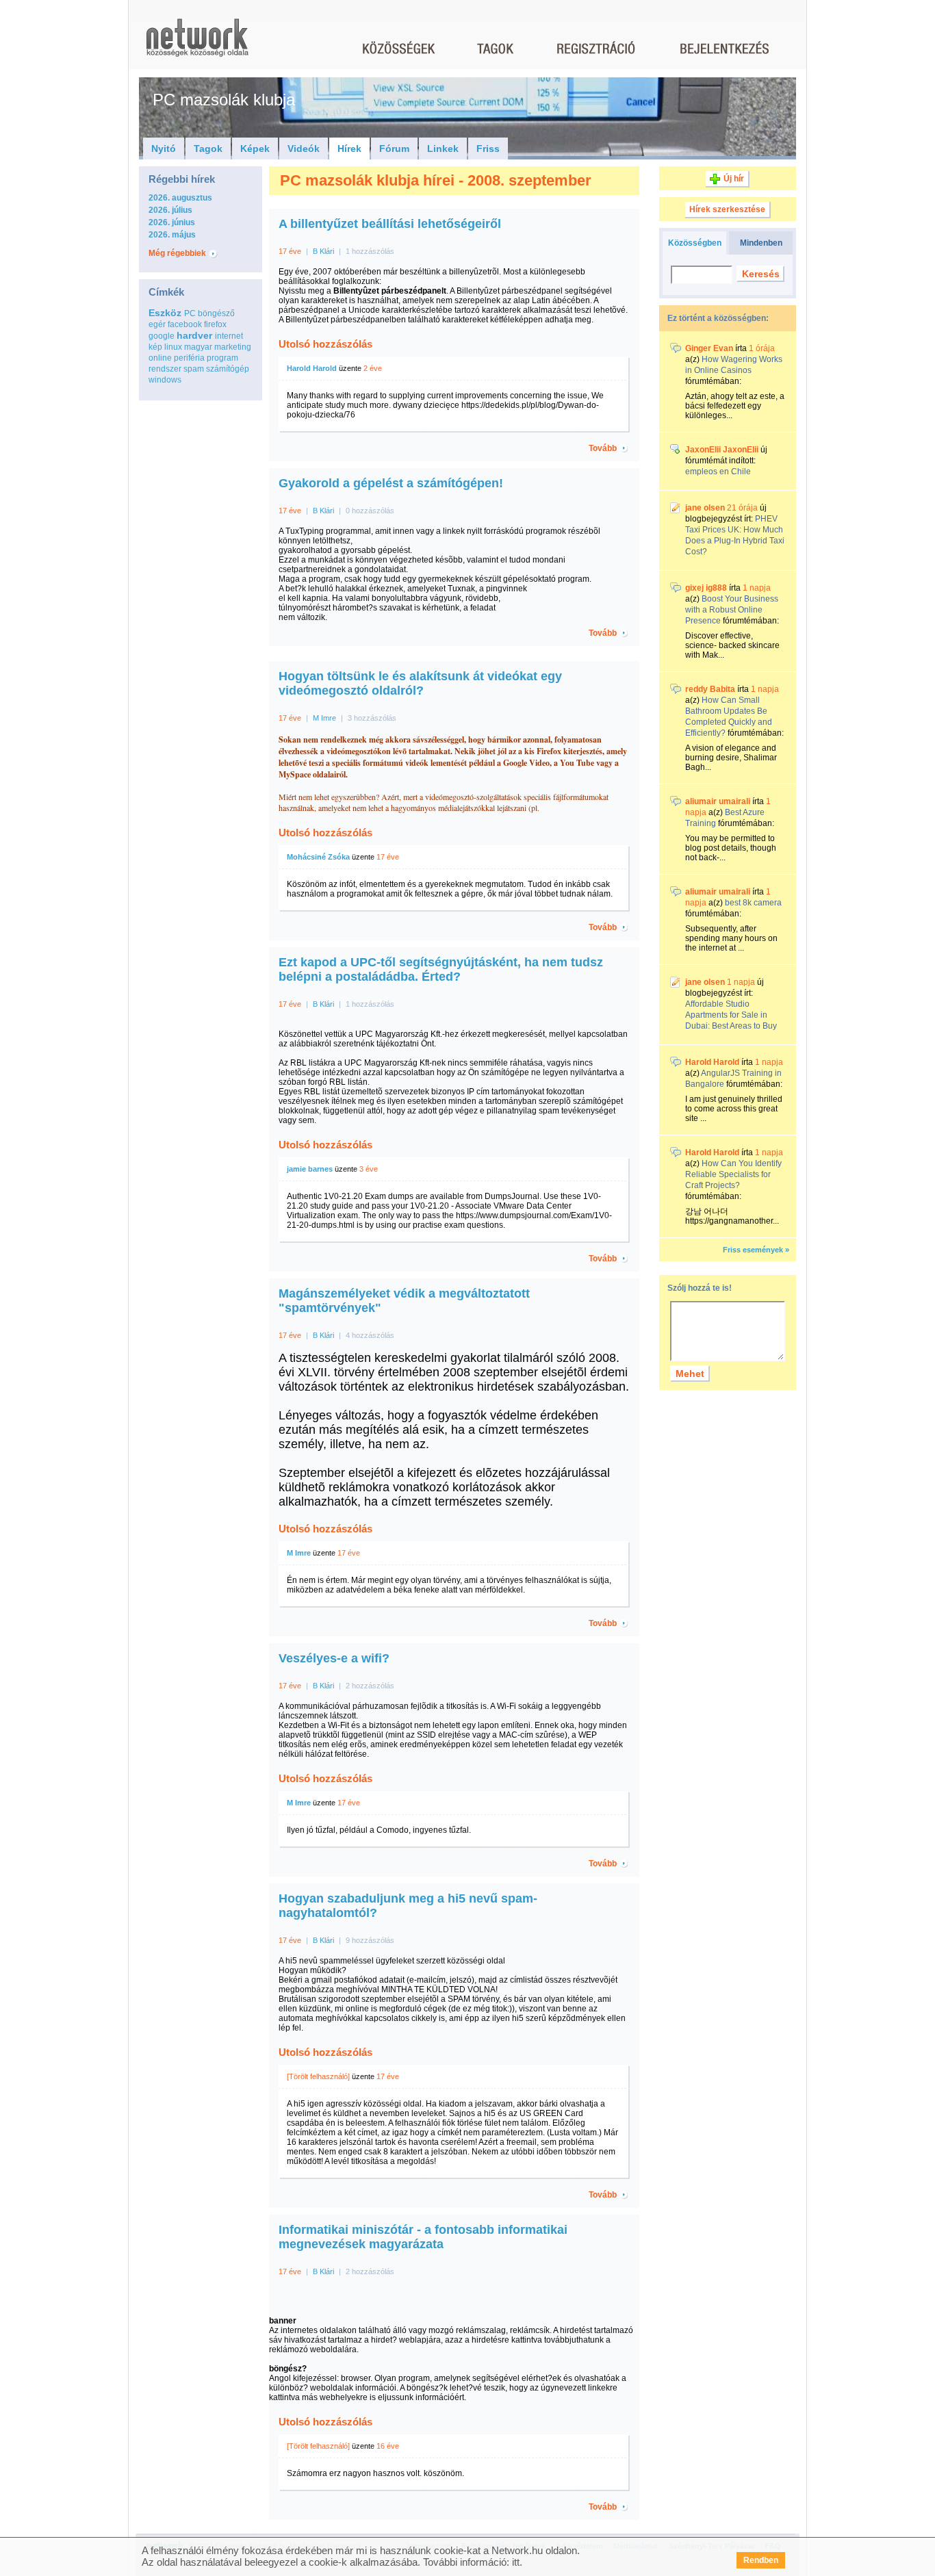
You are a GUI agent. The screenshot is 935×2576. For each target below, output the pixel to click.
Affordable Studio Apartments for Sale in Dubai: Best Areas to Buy (731, 1015)
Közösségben (695, 243)
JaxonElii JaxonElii (722, 450)
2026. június (172, 222)
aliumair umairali (718, 801)
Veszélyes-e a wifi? (334, 1658)
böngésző (216, 313)
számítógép (228, 369)
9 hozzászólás (370, 1940)
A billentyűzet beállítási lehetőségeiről (390, 224)
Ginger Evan (709, 348)
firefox (215, 324)
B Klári (323, 251)
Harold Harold (312, 368)
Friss (488, 149)
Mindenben (761, 243)
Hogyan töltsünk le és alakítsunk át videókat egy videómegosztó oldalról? (420, 683)
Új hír (734, 179)
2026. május (172, 235)
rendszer (165, 369)
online (160, 358)
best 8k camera (753, 903)
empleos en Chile (718, 472)
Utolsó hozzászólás (325, 344)
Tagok (208, 149)
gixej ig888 (706, 588)
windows (165, 380)
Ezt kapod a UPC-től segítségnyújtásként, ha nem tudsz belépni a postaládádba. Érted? (441, 969)
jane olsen (705, 508)
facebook (185, 324)
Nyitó (164, 149)
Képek (255, 149)
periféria (189, 358)
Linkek (443, 149)
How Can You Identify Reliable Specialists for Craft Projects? (733, 1174)
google (162, 336)
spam (194, 369)
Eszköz (165, 313)
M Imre (324, 718)
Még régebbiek (177, 253)
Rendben (761, 2560)
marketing (233, 347)
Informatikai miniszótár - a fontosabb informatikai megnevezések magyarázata (423, 2237)
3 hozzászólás (372, 718)
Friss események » (756, 1250)
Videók (304, 149)
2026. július (170, 210)
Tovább (603, 448)
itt (516, 2562)
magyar (198, 347)
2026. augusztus (180, 198)
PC (190, 313)
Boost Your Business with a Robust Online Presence (732, 610)
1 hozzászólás (370, 251)
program (222, 358)
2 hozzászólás (370, 1686)
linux (173, 347)
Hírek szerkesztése (727, 209)
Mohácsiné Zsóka (318, 857)
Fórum (394, 149)
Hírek (349, 149)
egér (157, 324)
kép (155, 347)
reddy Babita (710, 689)
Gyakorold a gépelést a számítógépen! (391, 483)
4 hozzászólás (370, 1335)
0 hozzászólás (370, 511)
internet (229, 336)
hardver (194, 335)
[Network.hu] (197, 44)
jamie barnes (310, 1169)
